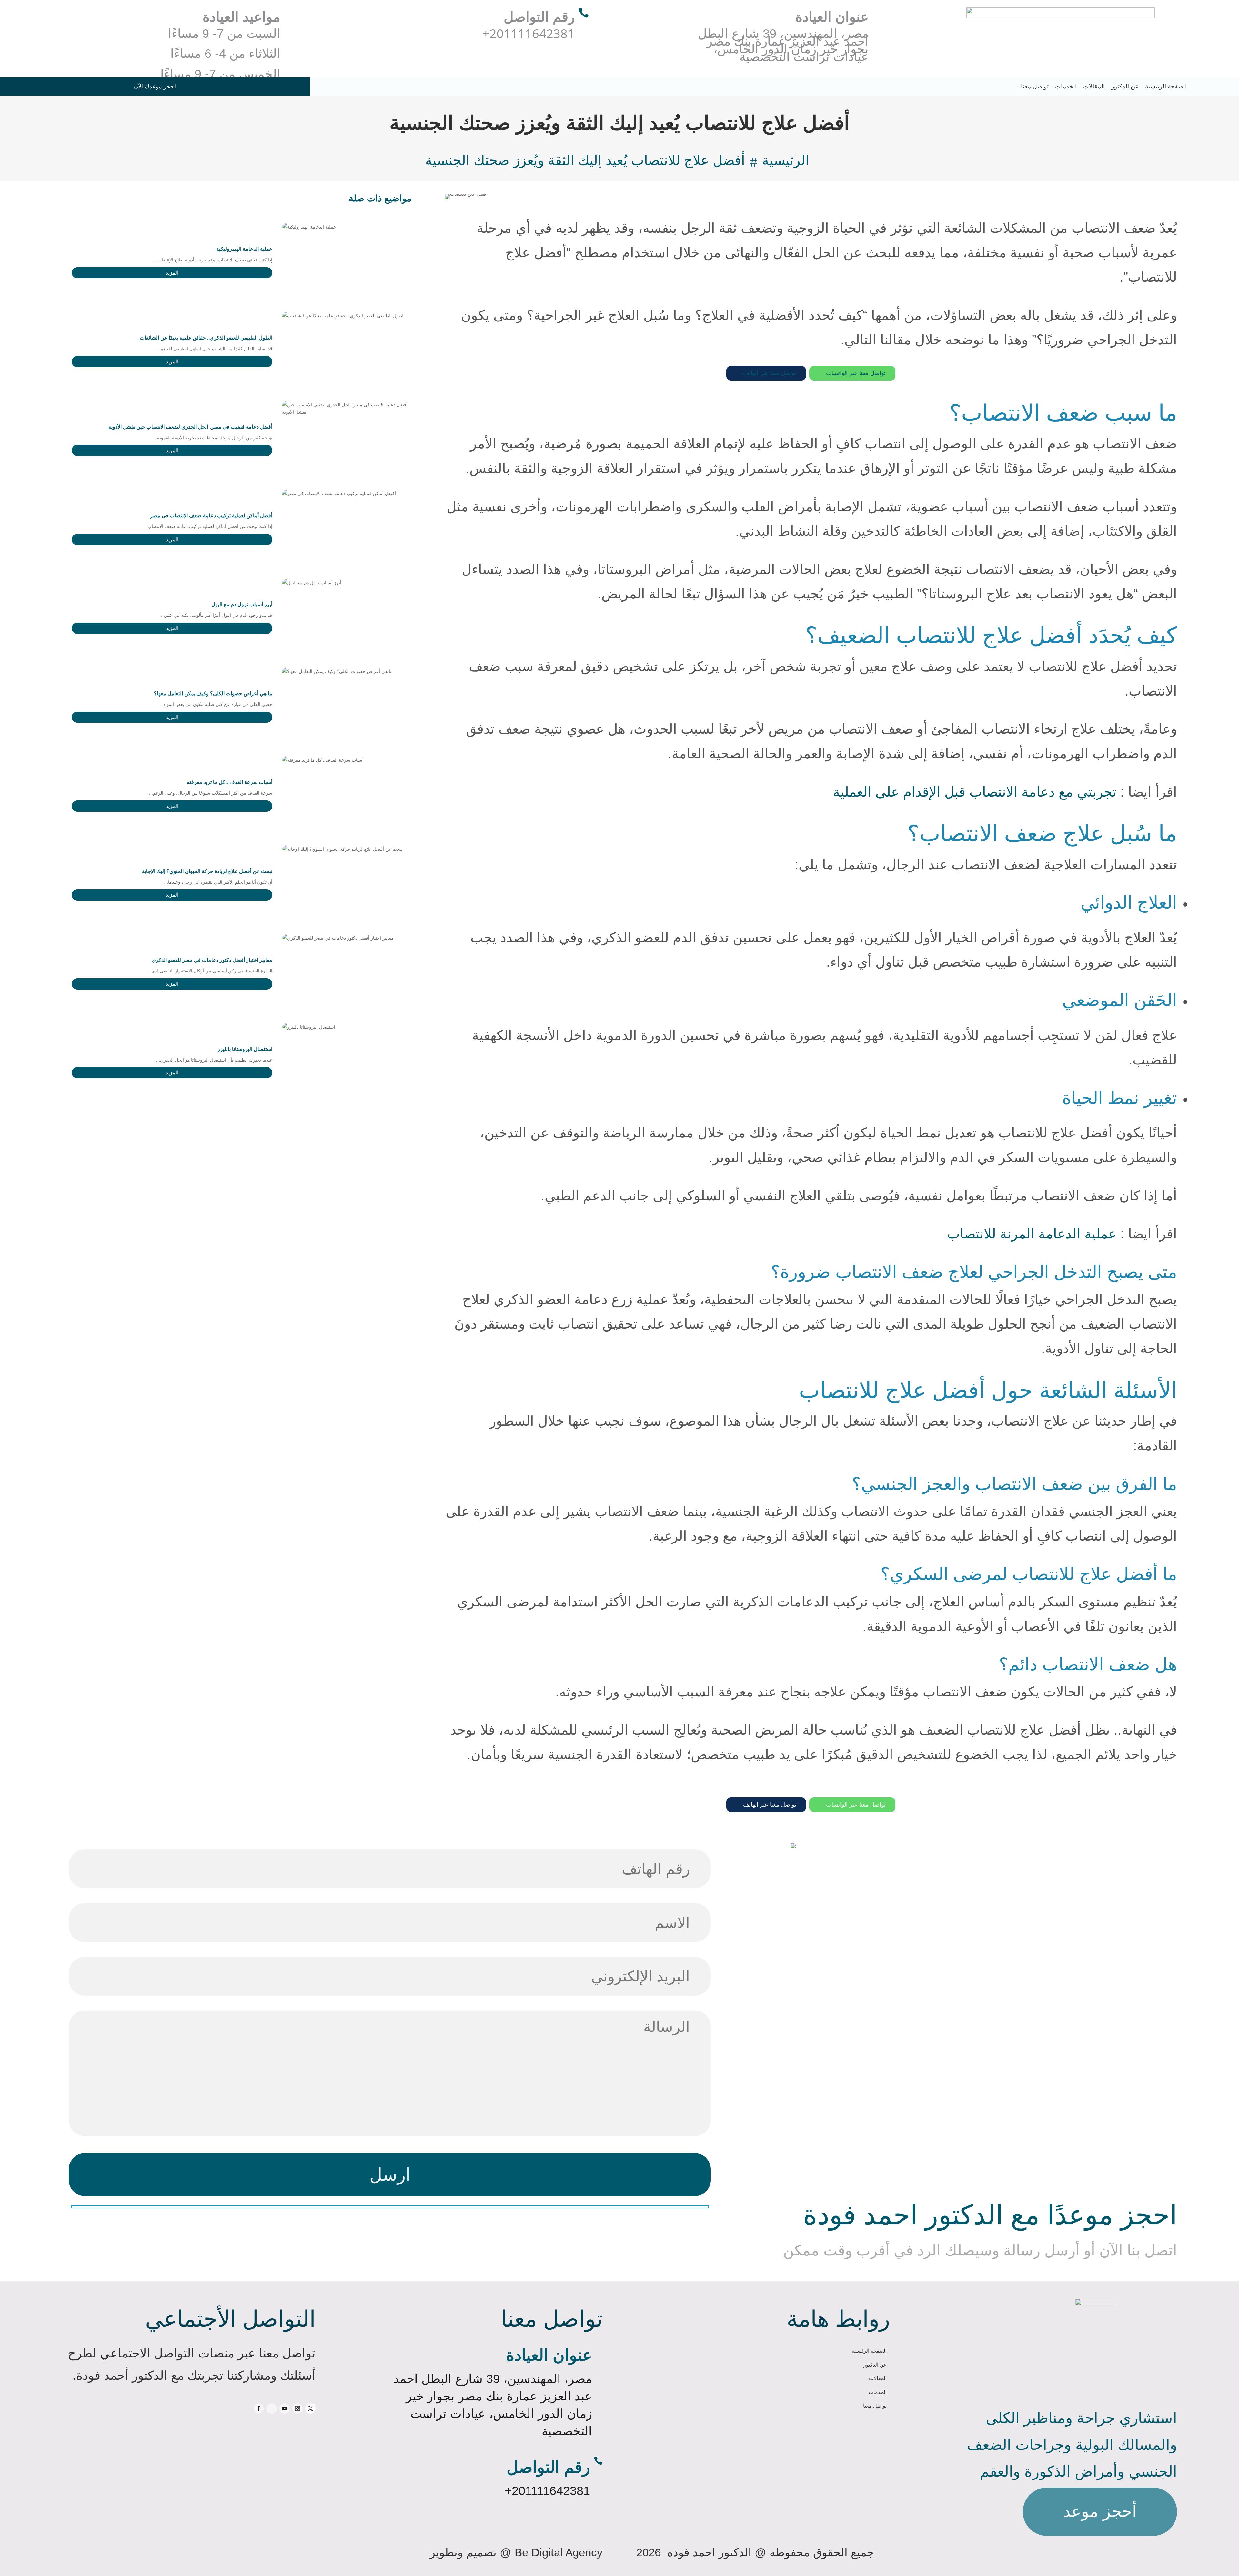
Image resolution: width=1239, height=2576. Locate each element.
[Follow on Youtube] (285, 2408)
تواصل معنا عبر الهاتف (766, 373)
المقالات (1094, 86)
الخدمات (1066, 86)
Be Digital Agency (559, 2552)
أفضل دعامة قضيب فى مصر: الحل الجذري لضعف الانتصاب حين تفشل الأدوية (190, 427)
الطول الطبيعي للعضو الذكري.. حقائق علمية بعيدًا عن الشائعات (206, 338)
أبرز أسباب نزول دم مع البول (242, 604)
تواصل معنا (1035, 86)
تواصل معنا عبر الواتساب (852, 373)
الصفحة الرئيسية (1166, 86)
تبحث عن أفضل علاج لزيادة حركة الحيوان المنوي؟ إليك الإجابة (207, 871)
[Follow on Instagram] (297, 2408)
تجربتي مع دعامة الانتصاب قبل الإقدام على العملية (975, 792)
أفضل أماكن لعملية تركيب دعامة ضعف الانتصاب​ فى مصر (211, 516)
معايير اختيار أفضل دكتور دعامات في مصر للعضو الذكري (212, 960)
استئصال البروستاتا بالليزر (245, 1049)
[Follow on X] (310, 2408)
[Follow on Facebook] (259, 2408)
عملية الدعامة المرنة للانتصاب (1032, 1234)
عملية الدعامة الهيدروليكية (244, 249)
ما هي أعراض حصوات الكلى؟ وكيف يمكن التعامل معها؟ (213, 693)
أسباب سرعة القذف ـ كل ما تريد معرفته (230, 782)
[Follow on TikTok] (272, 2408)
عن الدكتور (1125, 86)
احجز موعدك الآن (155, 87)
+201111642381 (547, 2491)
